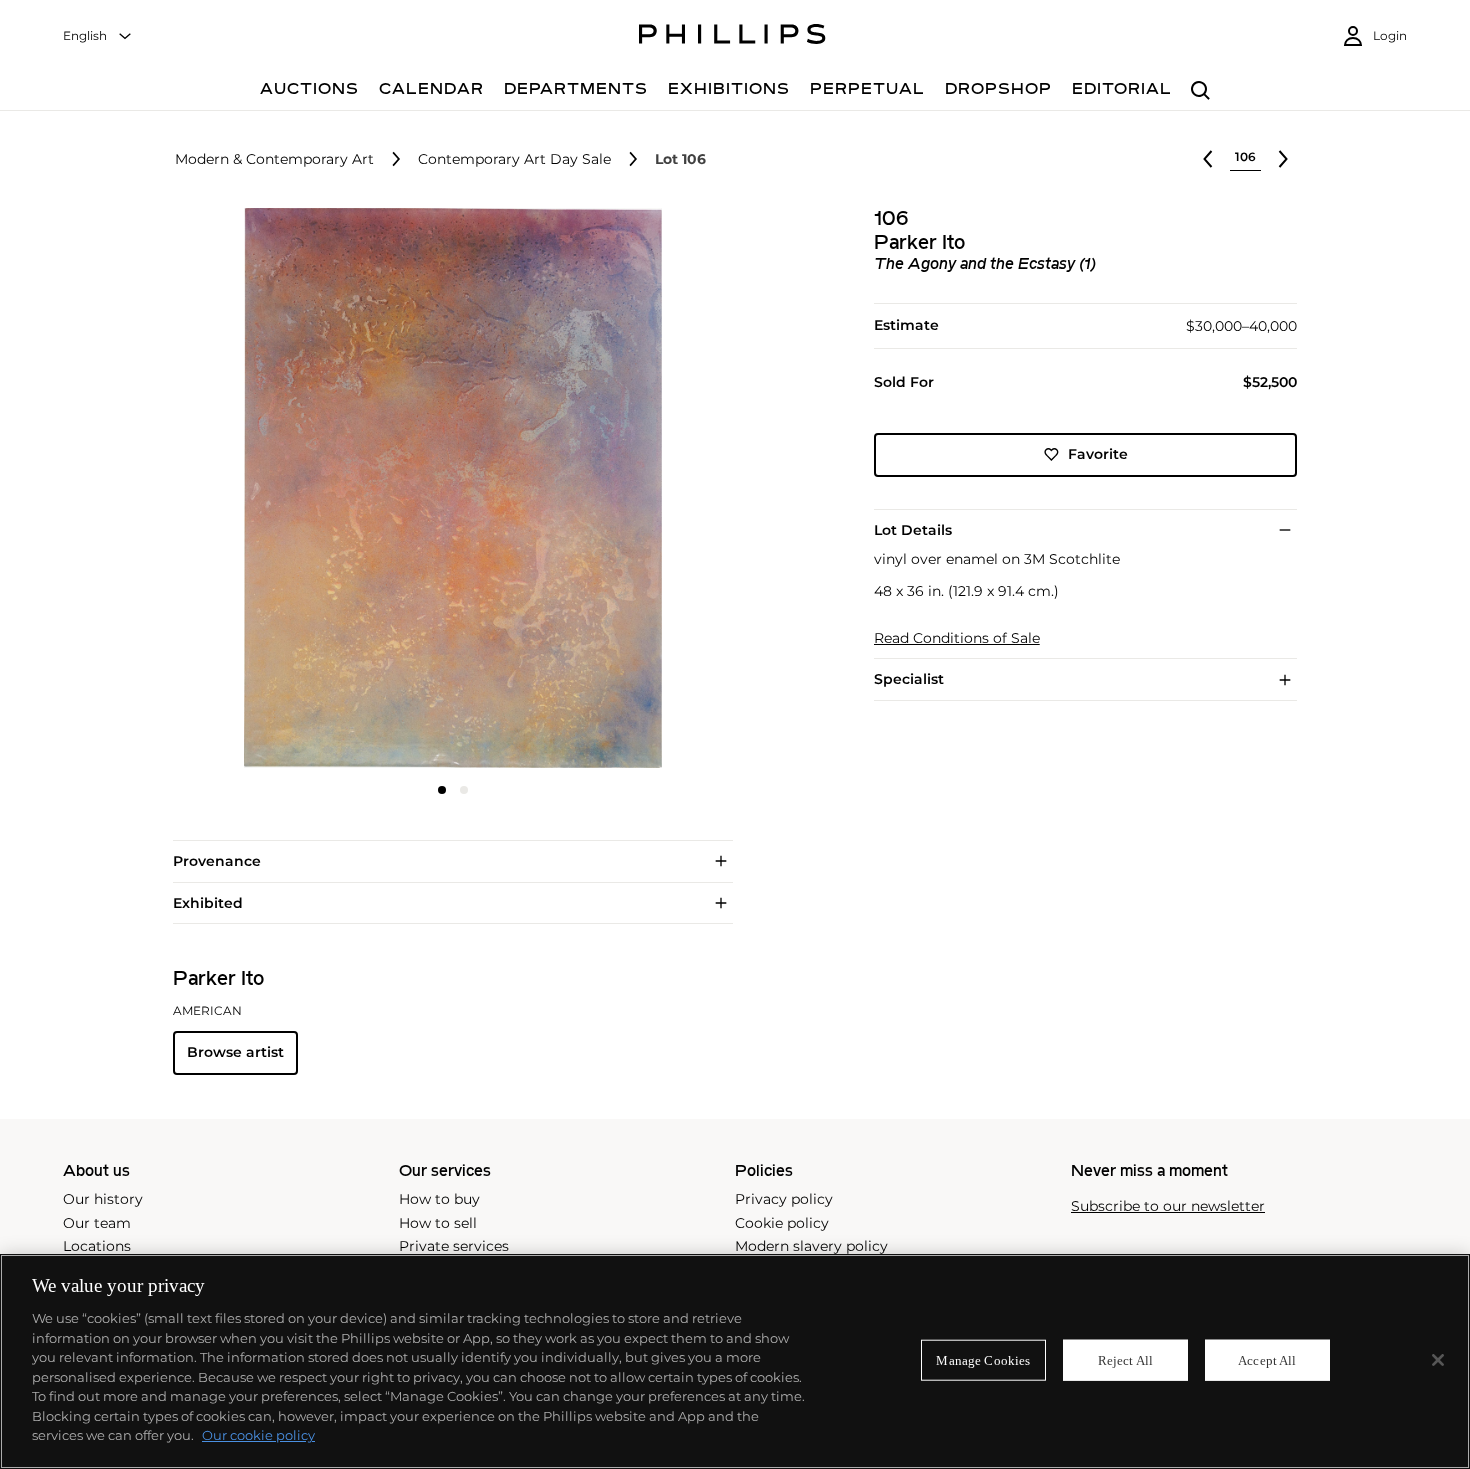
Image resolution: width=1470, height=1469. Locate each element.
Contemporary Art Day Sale (514, 159)
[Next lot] (1283, 159)
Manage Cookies (983, 1359)
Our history (103, 1199)
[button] (447, 488)
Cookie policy (782, 1223)
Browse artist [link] (235, 1052)
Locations (97, 1246)
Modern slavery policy (811, 1246)
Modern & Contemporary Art (274, 159)
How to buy (439, 1199)
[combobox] (98, 36)
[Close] (1438, 1360)
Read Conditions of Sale (957, 638)
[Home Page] (732, 37)
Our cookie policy (258, 1435)
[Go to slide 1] (442, 790)
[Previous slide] (266, 490)
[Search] (1200, 91)
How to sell (438, 1223)
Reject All (1125, 1359)
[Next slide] (639, 490)
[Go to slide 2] (464, 790)
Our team (97, 1223)
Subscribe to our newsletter (1168, 1206)
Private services (454, 1246)
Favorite (1098, 454)
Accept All (1267, 1359)
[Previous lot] (1208, 159)
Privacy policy (784, 1199)
